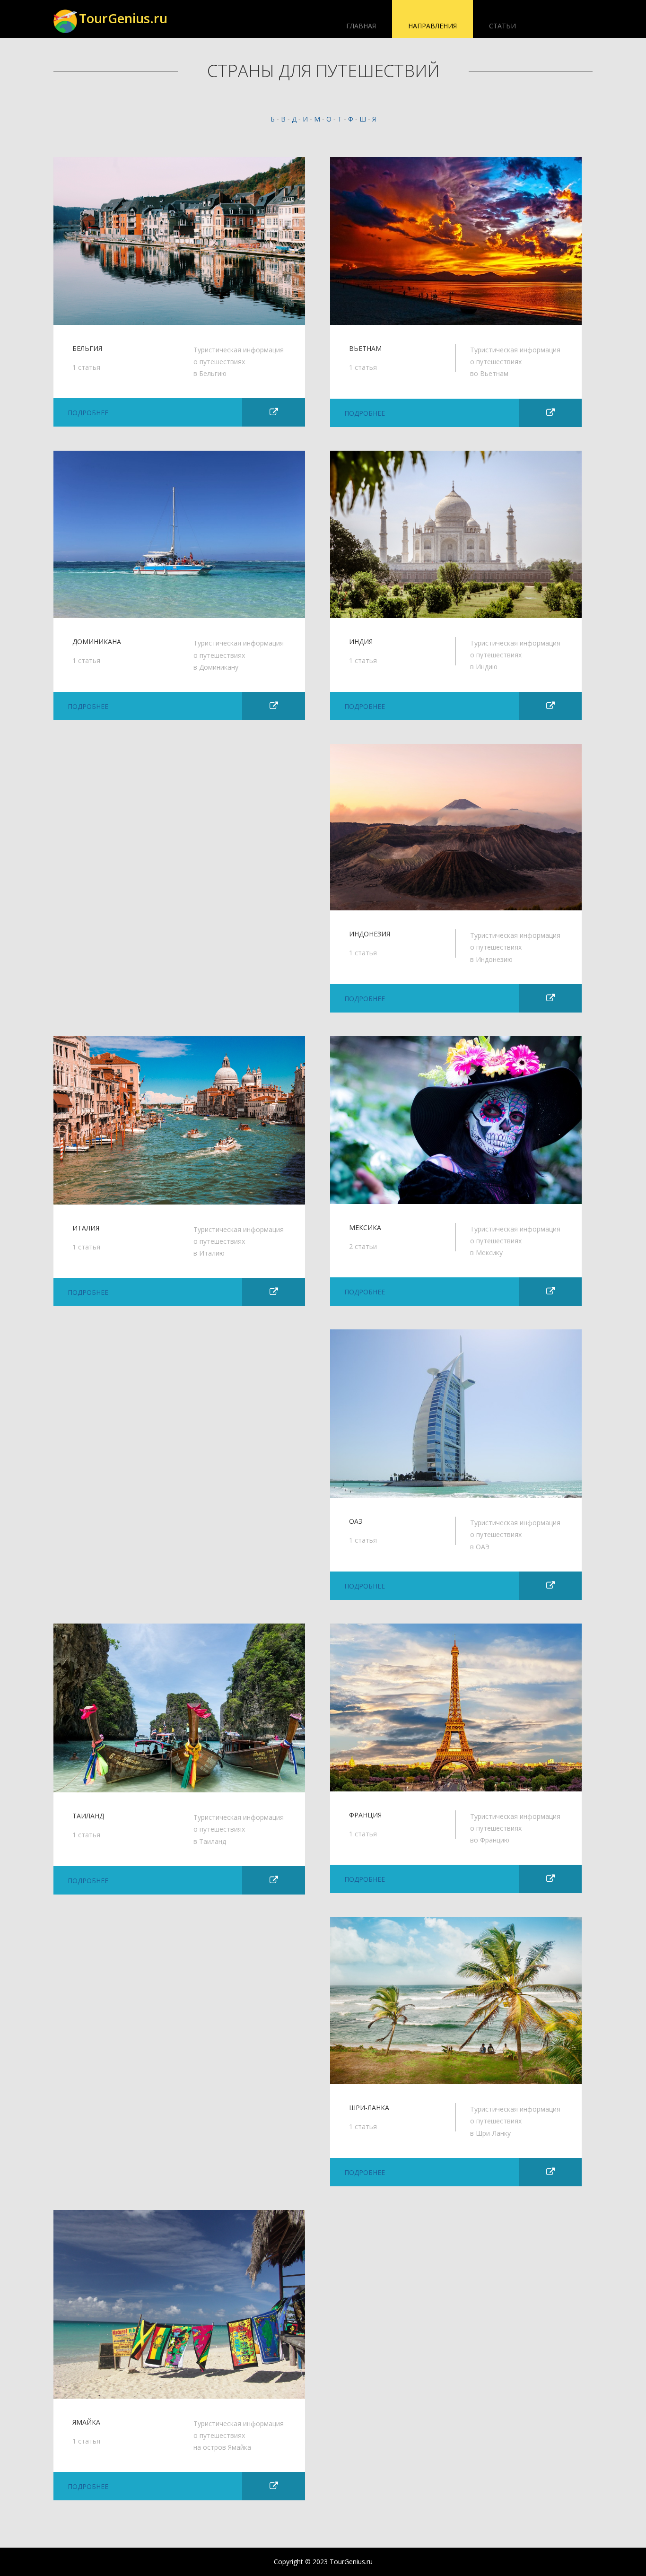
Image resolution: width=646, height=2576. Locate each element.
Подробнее (88, 413)
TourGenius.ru (123, 18)
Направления (432, 26)
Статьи (502, 26)
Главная (361, 26)
